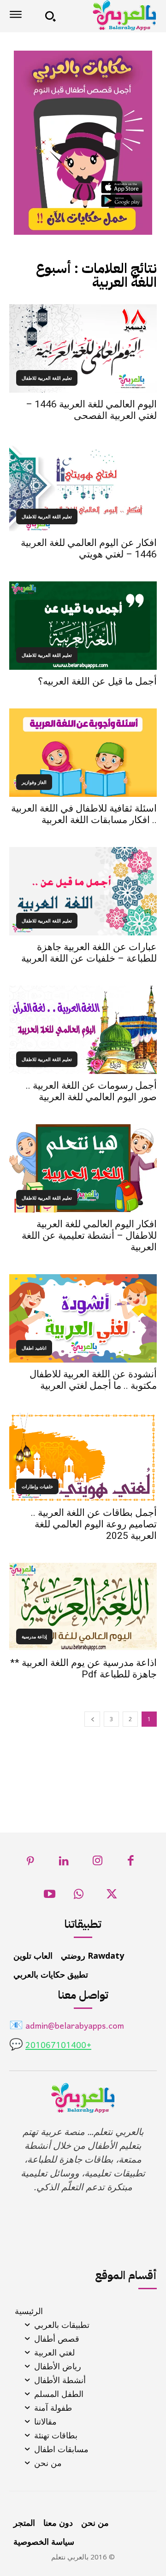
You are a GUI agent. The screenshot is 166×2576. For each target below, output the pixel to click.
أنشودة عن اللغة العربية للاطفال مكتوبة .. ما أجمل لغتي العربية (93, 1380)
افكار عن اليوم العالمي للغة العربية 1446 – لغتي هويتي (89, 548)
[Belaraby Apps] (110, 15)
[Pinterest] (31, 1863)
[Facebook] (131, 1863)
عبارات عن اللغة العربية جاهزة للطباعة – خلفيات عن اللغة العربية (89, 953)
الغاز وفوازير (34, 782)
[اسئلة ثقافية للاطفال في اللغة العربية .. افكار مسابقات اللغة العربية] (83, 753)
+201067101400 (58, 2046)
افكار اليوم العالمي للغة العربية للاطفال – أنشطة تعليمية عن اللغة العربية (89, 1236)
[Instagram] (98, 1863)
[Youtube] (50, 1897)
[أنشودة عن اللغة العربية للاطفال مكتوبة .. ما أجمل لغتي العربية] (83, 1318)
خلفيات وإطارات (37, 1486)
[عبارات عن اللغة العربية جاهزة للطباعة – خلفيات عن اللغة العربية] (83, 891)
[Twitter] (112, 1897)
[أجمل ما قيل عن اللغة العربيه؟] (83, 626)
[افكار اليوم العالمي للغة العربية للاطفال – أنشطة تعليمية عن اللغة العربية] (83, 1168)
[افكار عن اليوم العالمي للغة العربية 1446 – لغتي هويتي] (83, 487)
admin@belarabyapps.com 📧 (67, 2027)
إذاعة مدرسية (34, 1636)
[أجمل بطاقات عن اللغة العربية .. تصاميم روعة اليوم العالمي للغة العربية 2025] (83, 1457)
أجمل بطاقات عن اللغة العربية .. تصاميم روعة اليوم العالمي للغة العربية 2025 (94, 1524)
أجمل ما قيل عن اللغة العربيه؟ (97, 681)
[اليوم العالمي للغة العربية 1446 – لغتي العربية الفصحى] (83, 348)
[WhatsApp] (79, 1897)
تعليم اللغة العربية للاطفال (47, 378)
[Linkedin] (64, 1863)
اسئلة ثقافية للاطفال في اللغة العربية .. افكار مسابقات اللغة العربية (84, 814)
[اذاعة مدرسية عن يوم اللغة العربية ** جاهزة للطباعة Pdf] (83, 1607)
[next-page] (92, 1719)
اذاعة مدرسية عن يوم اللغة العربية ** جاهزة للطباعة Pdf (83, 1668)
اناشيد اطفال (34, 1348)
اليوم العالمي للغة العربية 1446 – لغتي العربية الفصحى (91, 410)
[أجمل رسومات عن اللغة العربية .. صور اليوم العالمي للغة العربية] (83, 1030)
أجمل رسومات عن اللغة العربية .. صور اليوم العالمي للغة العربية (91, 1091)
